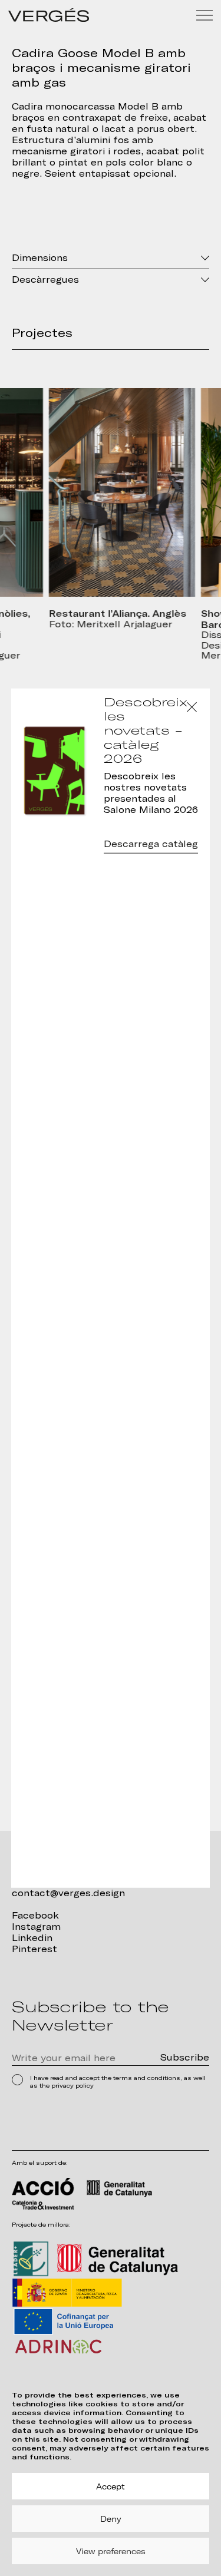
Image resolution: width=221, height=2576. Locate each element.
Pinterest (34, 1949)
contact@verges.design (68, 1893)
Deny (111, 2519)
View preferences (111, 2551)
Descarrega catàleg (151, 844)
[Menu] (204, 15)
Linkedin (32, 1938)
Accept (111, 2486)
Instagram (36, 1927)
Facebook (35, 1916)
